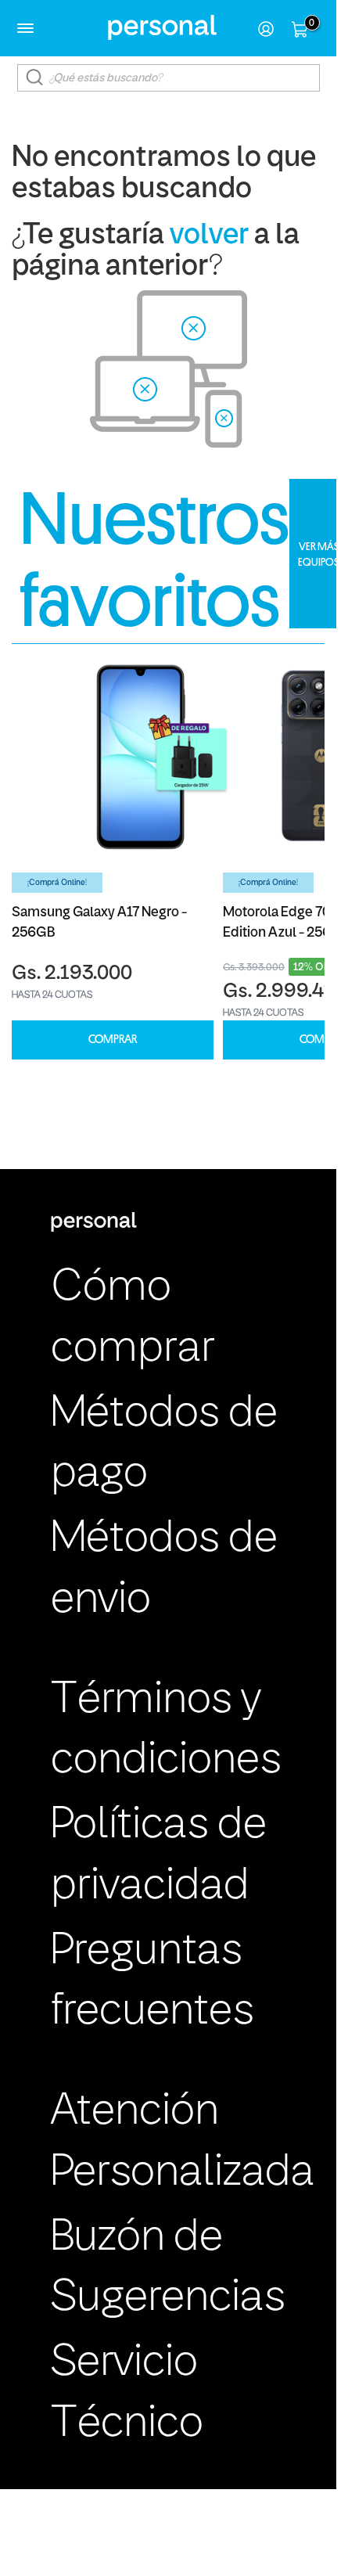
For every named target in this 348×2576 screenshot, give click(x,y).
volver (209, 236)
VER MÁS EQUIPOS (319, 554)
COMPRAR (113, 1040)
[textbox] (169, 78)
